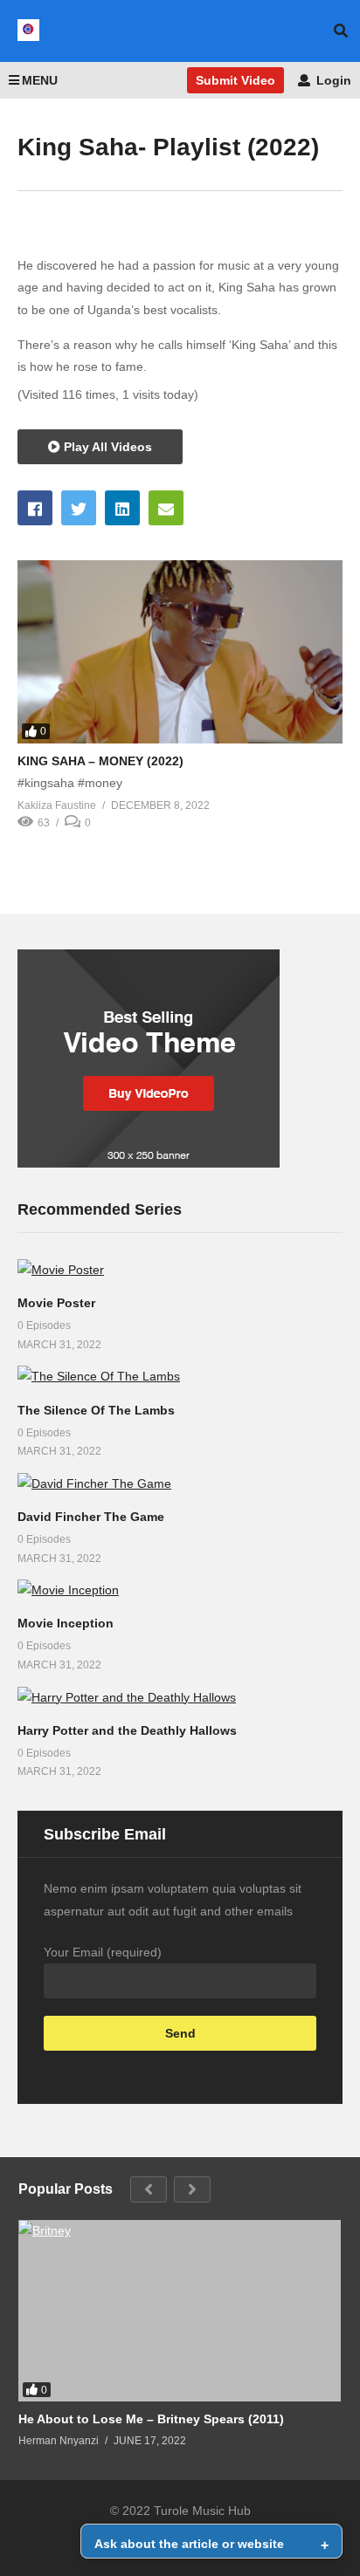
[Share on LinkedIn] (122, 508)
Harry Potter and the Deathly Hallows (127, 1730)
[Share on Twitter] (79, 508)
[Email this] (166, 508)
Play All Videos (106, 447)
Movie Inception (66, 1623)
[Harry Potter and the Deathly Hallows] (180, 1698)
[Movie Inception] (180, 1590)
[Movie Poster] (180, 1270)
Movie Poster (56, 1303)
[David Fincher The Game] (180, 1484)
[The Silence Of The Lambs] (180, 1377)
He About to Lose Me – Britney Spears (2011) (151, 2419)
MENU (40, 80)
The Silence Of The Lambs (96, 1410)
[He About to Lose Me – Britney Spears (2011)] (180, 2311)
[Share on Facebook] (35, 508)
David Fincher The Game (91, 1517)
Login (332, 80)
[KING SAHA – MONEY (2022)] (180, 651)
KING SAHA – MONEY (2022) (100, 761)
